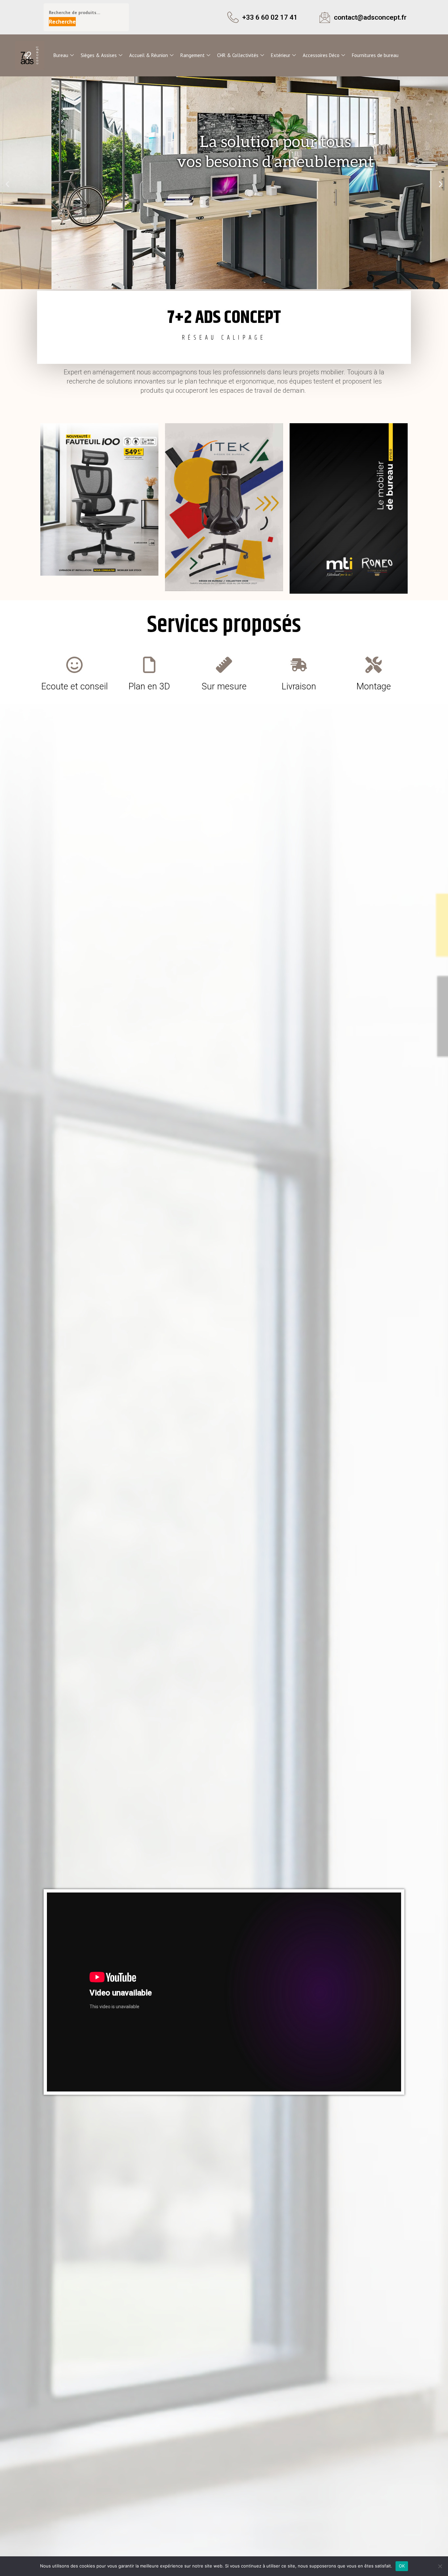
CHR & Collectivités (238, 55)
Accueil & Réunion (149, 55)
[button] (7, 184)
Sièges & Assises (99, 55)
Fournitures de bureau (375, 55)
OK (402, 2566)
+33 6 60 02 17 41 (270, 17)
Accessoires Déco (321, 55)
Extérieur (281, 55)
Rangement (193, 55)
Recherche (62, 21)
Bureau (61, 55)
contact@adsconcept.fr (370, 17)
